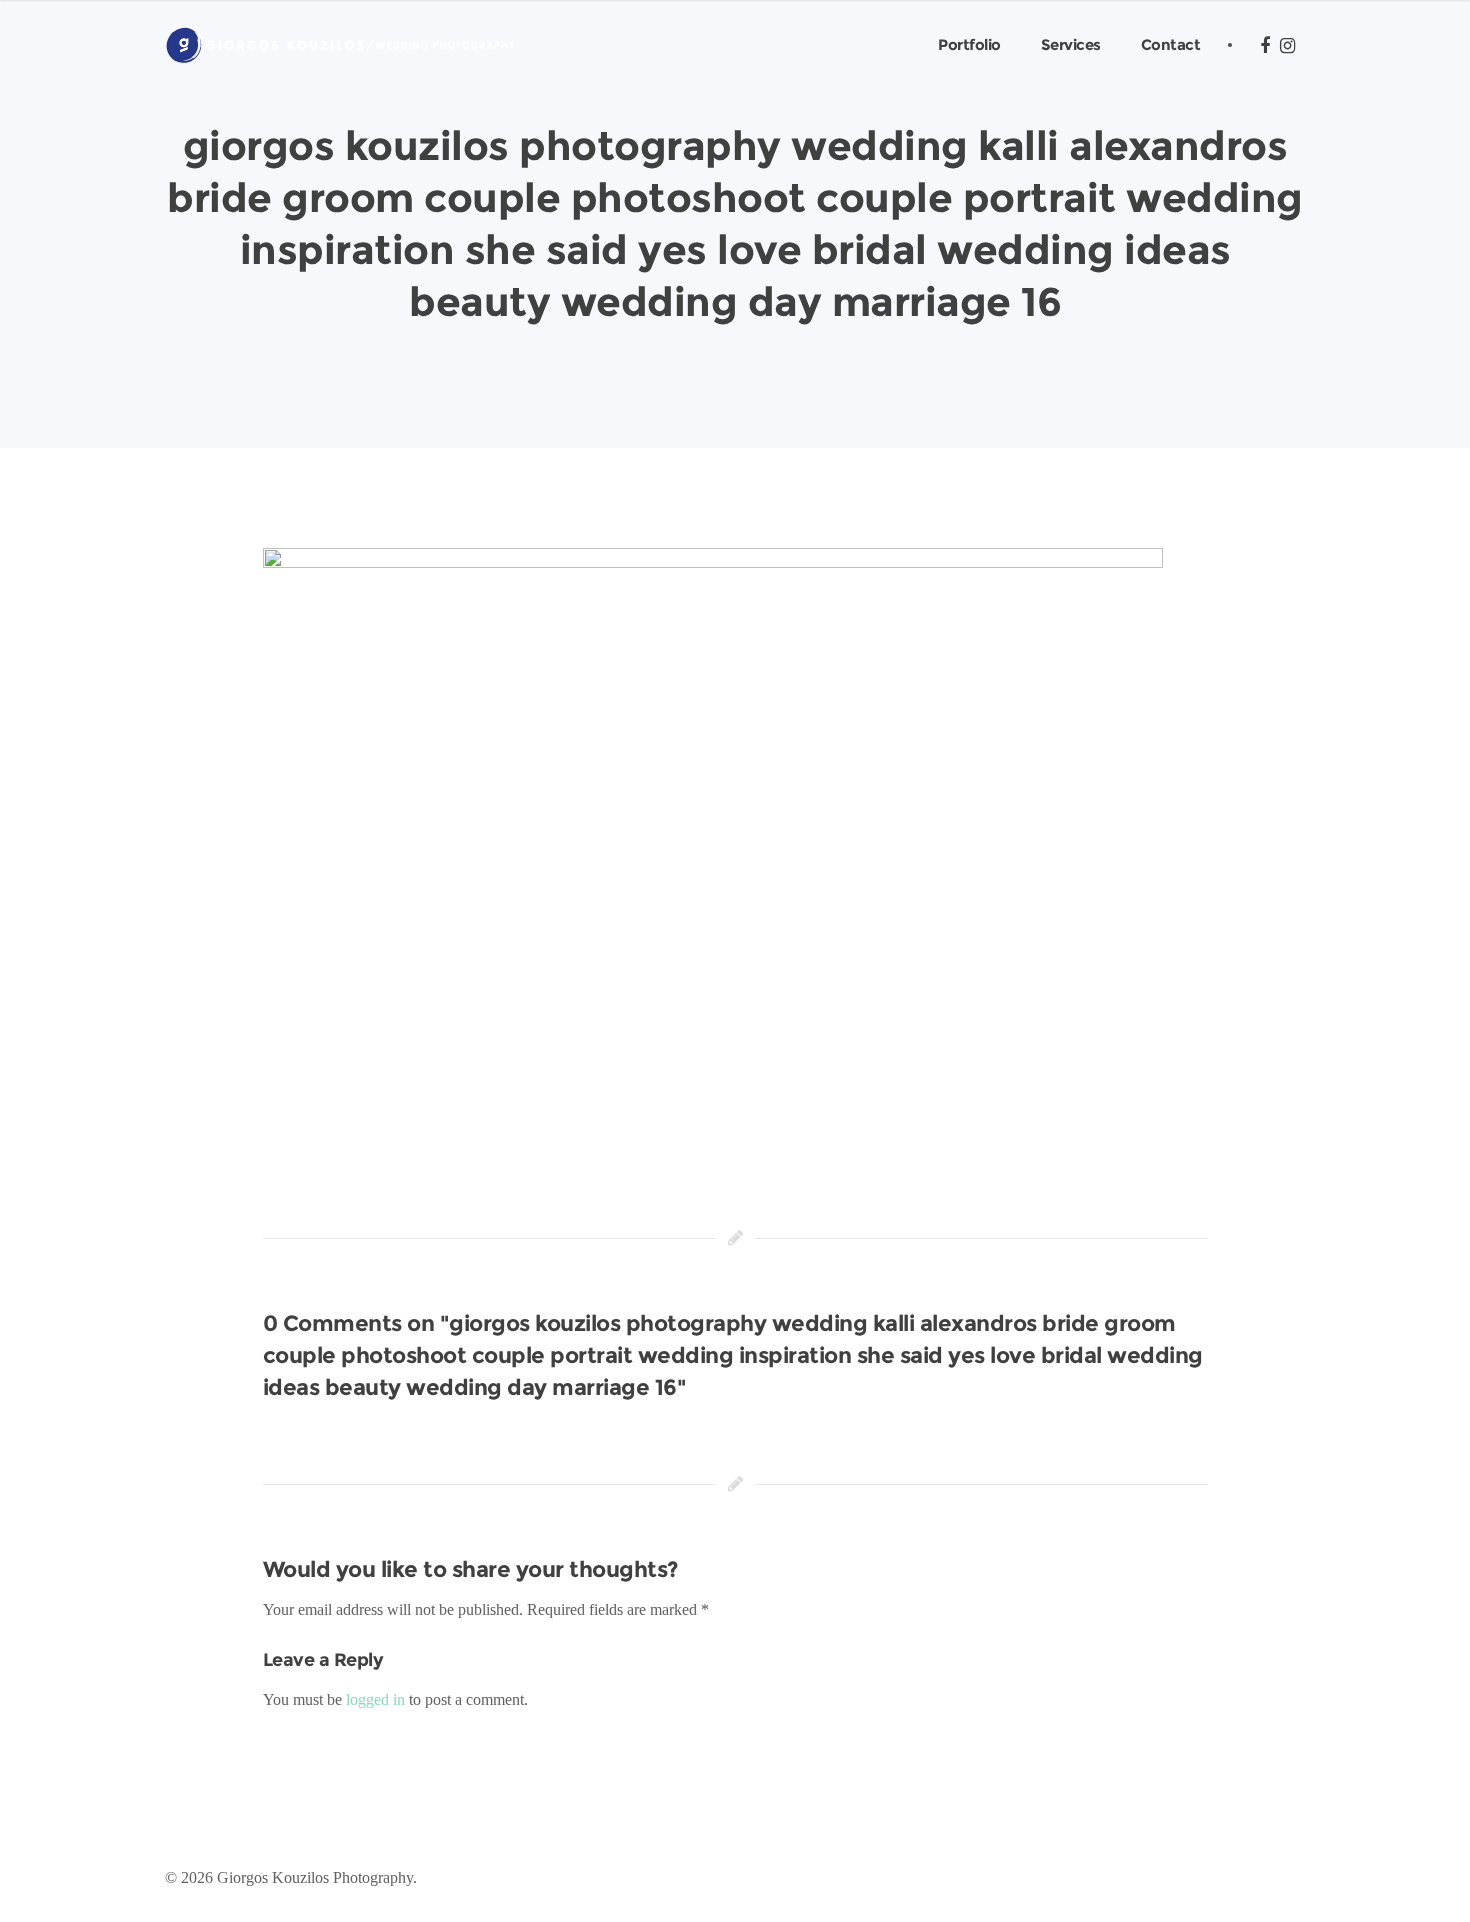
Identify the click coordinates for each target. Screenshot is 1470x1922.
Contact (1171, 44)
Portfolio (969, 44)
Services (1071, 44)
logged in (375, 1699)
